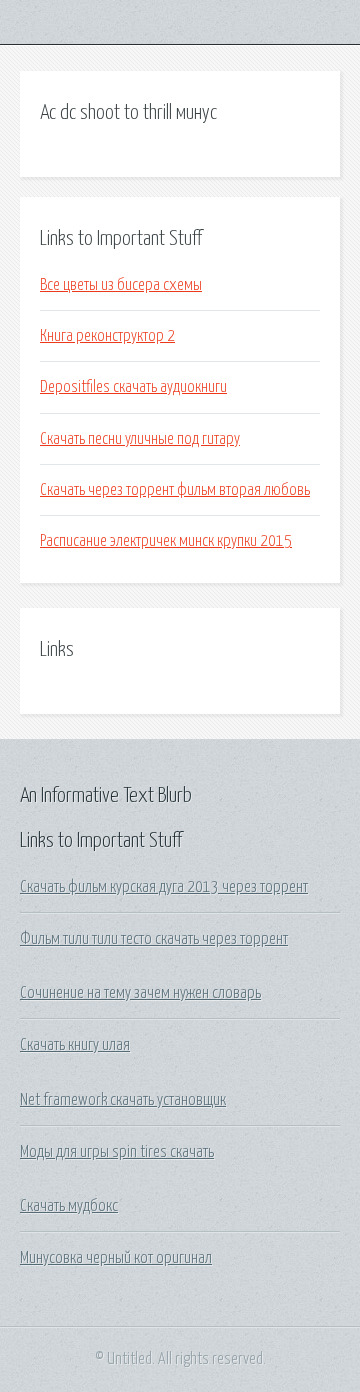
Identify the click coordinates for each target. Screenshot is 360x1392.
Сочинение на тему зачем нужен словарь (140, 993)
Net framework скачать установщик (123, 1100)
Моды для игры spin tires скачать (117, 1152)
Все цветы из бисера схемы (121, 285)
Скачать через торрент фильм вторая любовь (175, 490)
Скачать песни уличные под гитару (140, 439)
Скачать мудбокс (69, 1206)
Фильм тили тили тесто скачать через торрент (154, 939)
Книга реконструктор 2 (107, 336)
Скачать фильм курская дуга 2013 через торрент (164, 887)
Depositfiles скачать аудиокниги (133, 387)
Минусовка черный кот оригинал (116, 1258)
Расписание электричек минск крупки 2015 (166, 541)
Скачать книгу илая (75, 1045)
